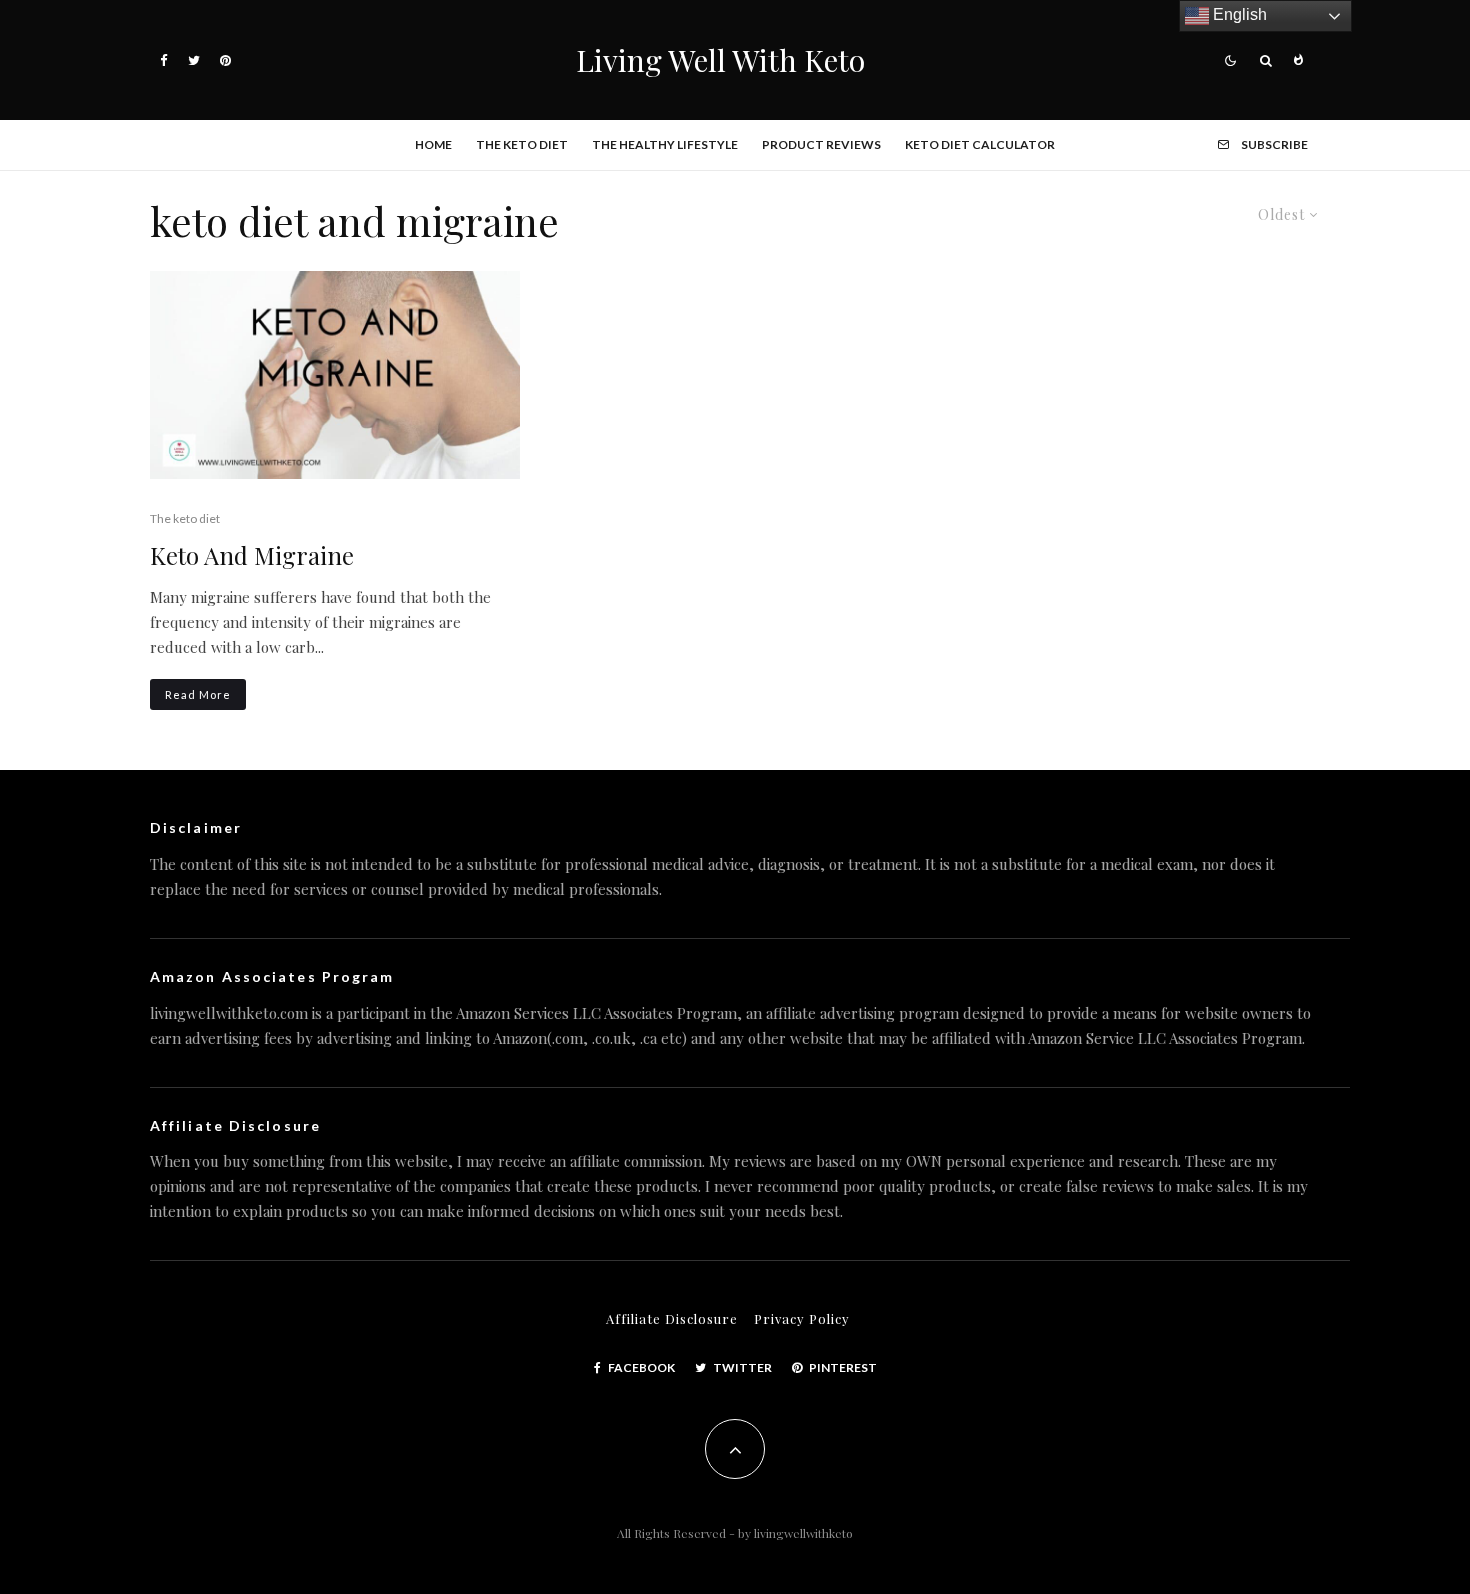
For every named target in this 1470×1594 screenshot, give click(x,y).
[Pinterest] (225, 60)
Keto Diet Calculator (980, 144)
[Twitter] (194, 60)
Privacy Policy (802, 1318)
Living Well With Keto (720, 60)
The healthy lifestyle (665, 144)
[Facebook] (164, 60)
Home (433, 144)
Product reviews (821, 144)
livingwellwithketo (803, 1533)
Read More (198, 694)
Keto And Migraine (252, 555)
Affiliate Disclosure (672, 1318)
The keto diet (522, 144)
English (1238, 14)
